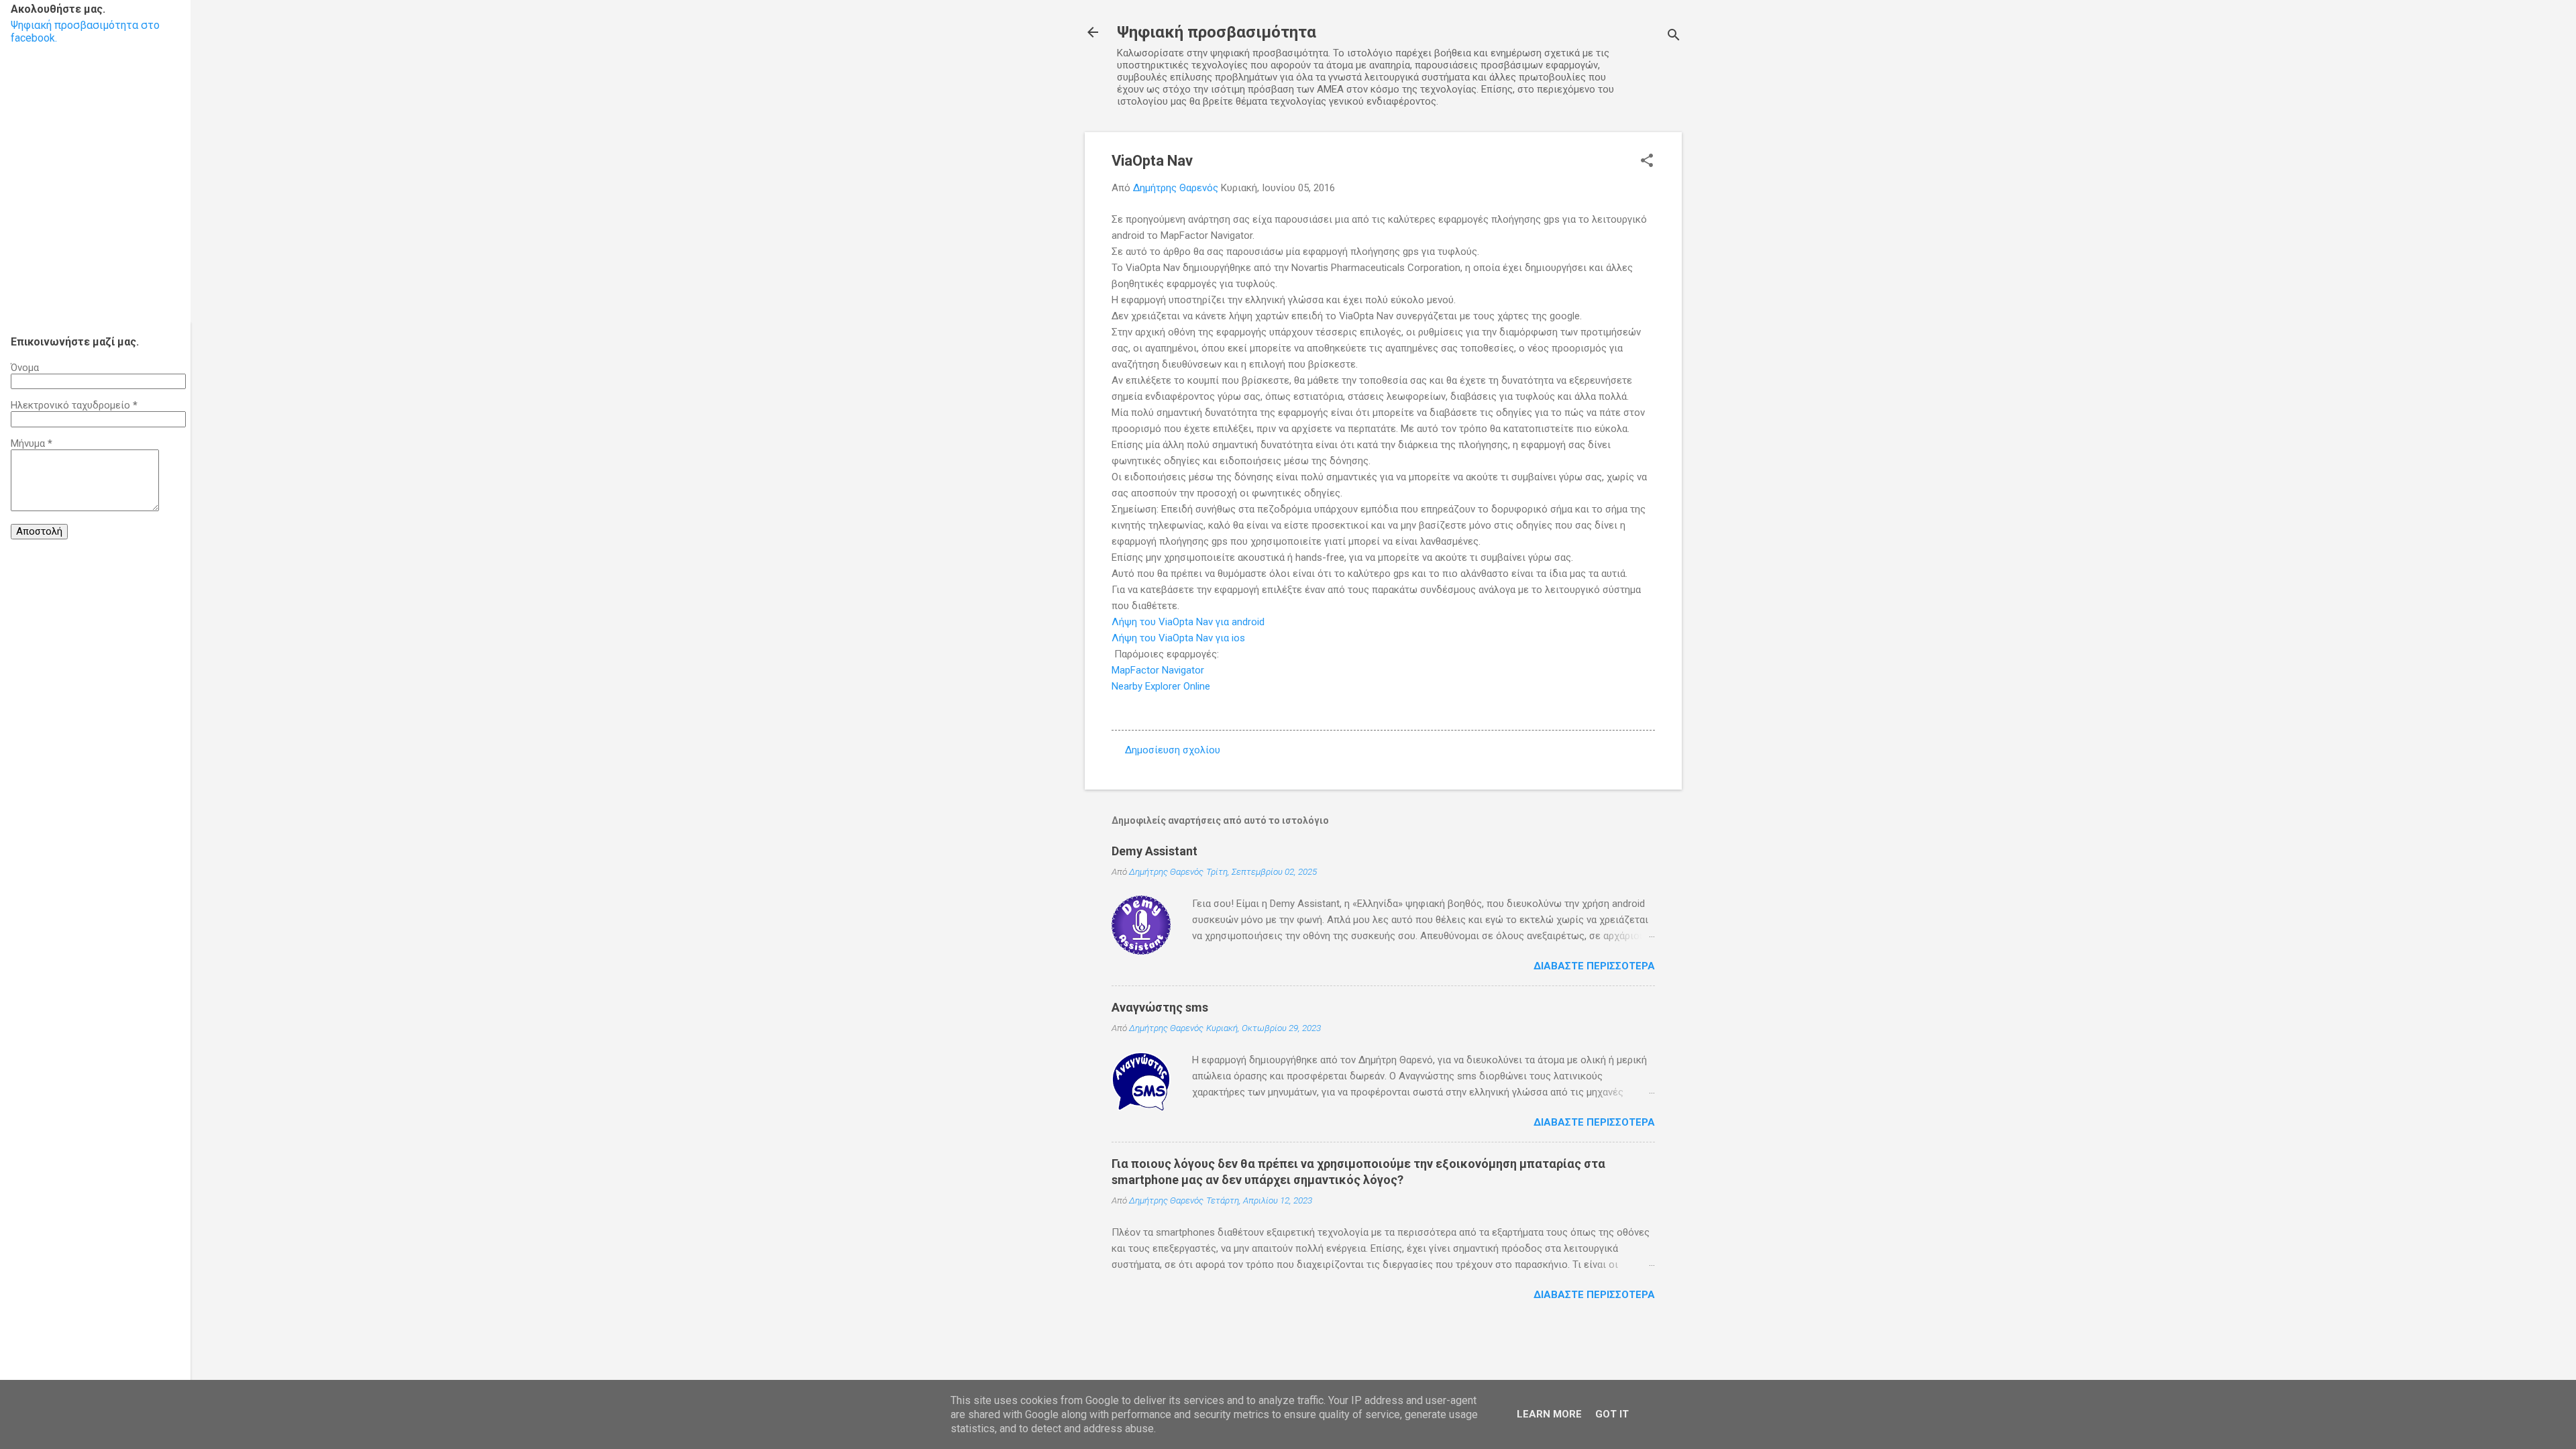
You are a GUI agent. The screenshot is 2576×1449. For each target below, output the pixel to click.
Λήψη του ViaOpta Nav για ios (1178, 638)
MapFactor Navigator (1158, 670)
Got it (1612, 1414)
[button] (1647, 162)
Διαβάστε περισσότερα (1594, 966)
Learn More (1549, 1414)
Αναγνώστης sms (1160, 1007)
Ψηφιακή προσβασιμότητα (1217, 32)
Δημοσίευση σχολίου (1173, 750)
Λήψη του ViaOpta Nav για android (1188, 622)
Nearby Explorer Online (1161, 686)
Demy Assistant (1155, 851)
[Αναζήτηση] (1674, 37)
